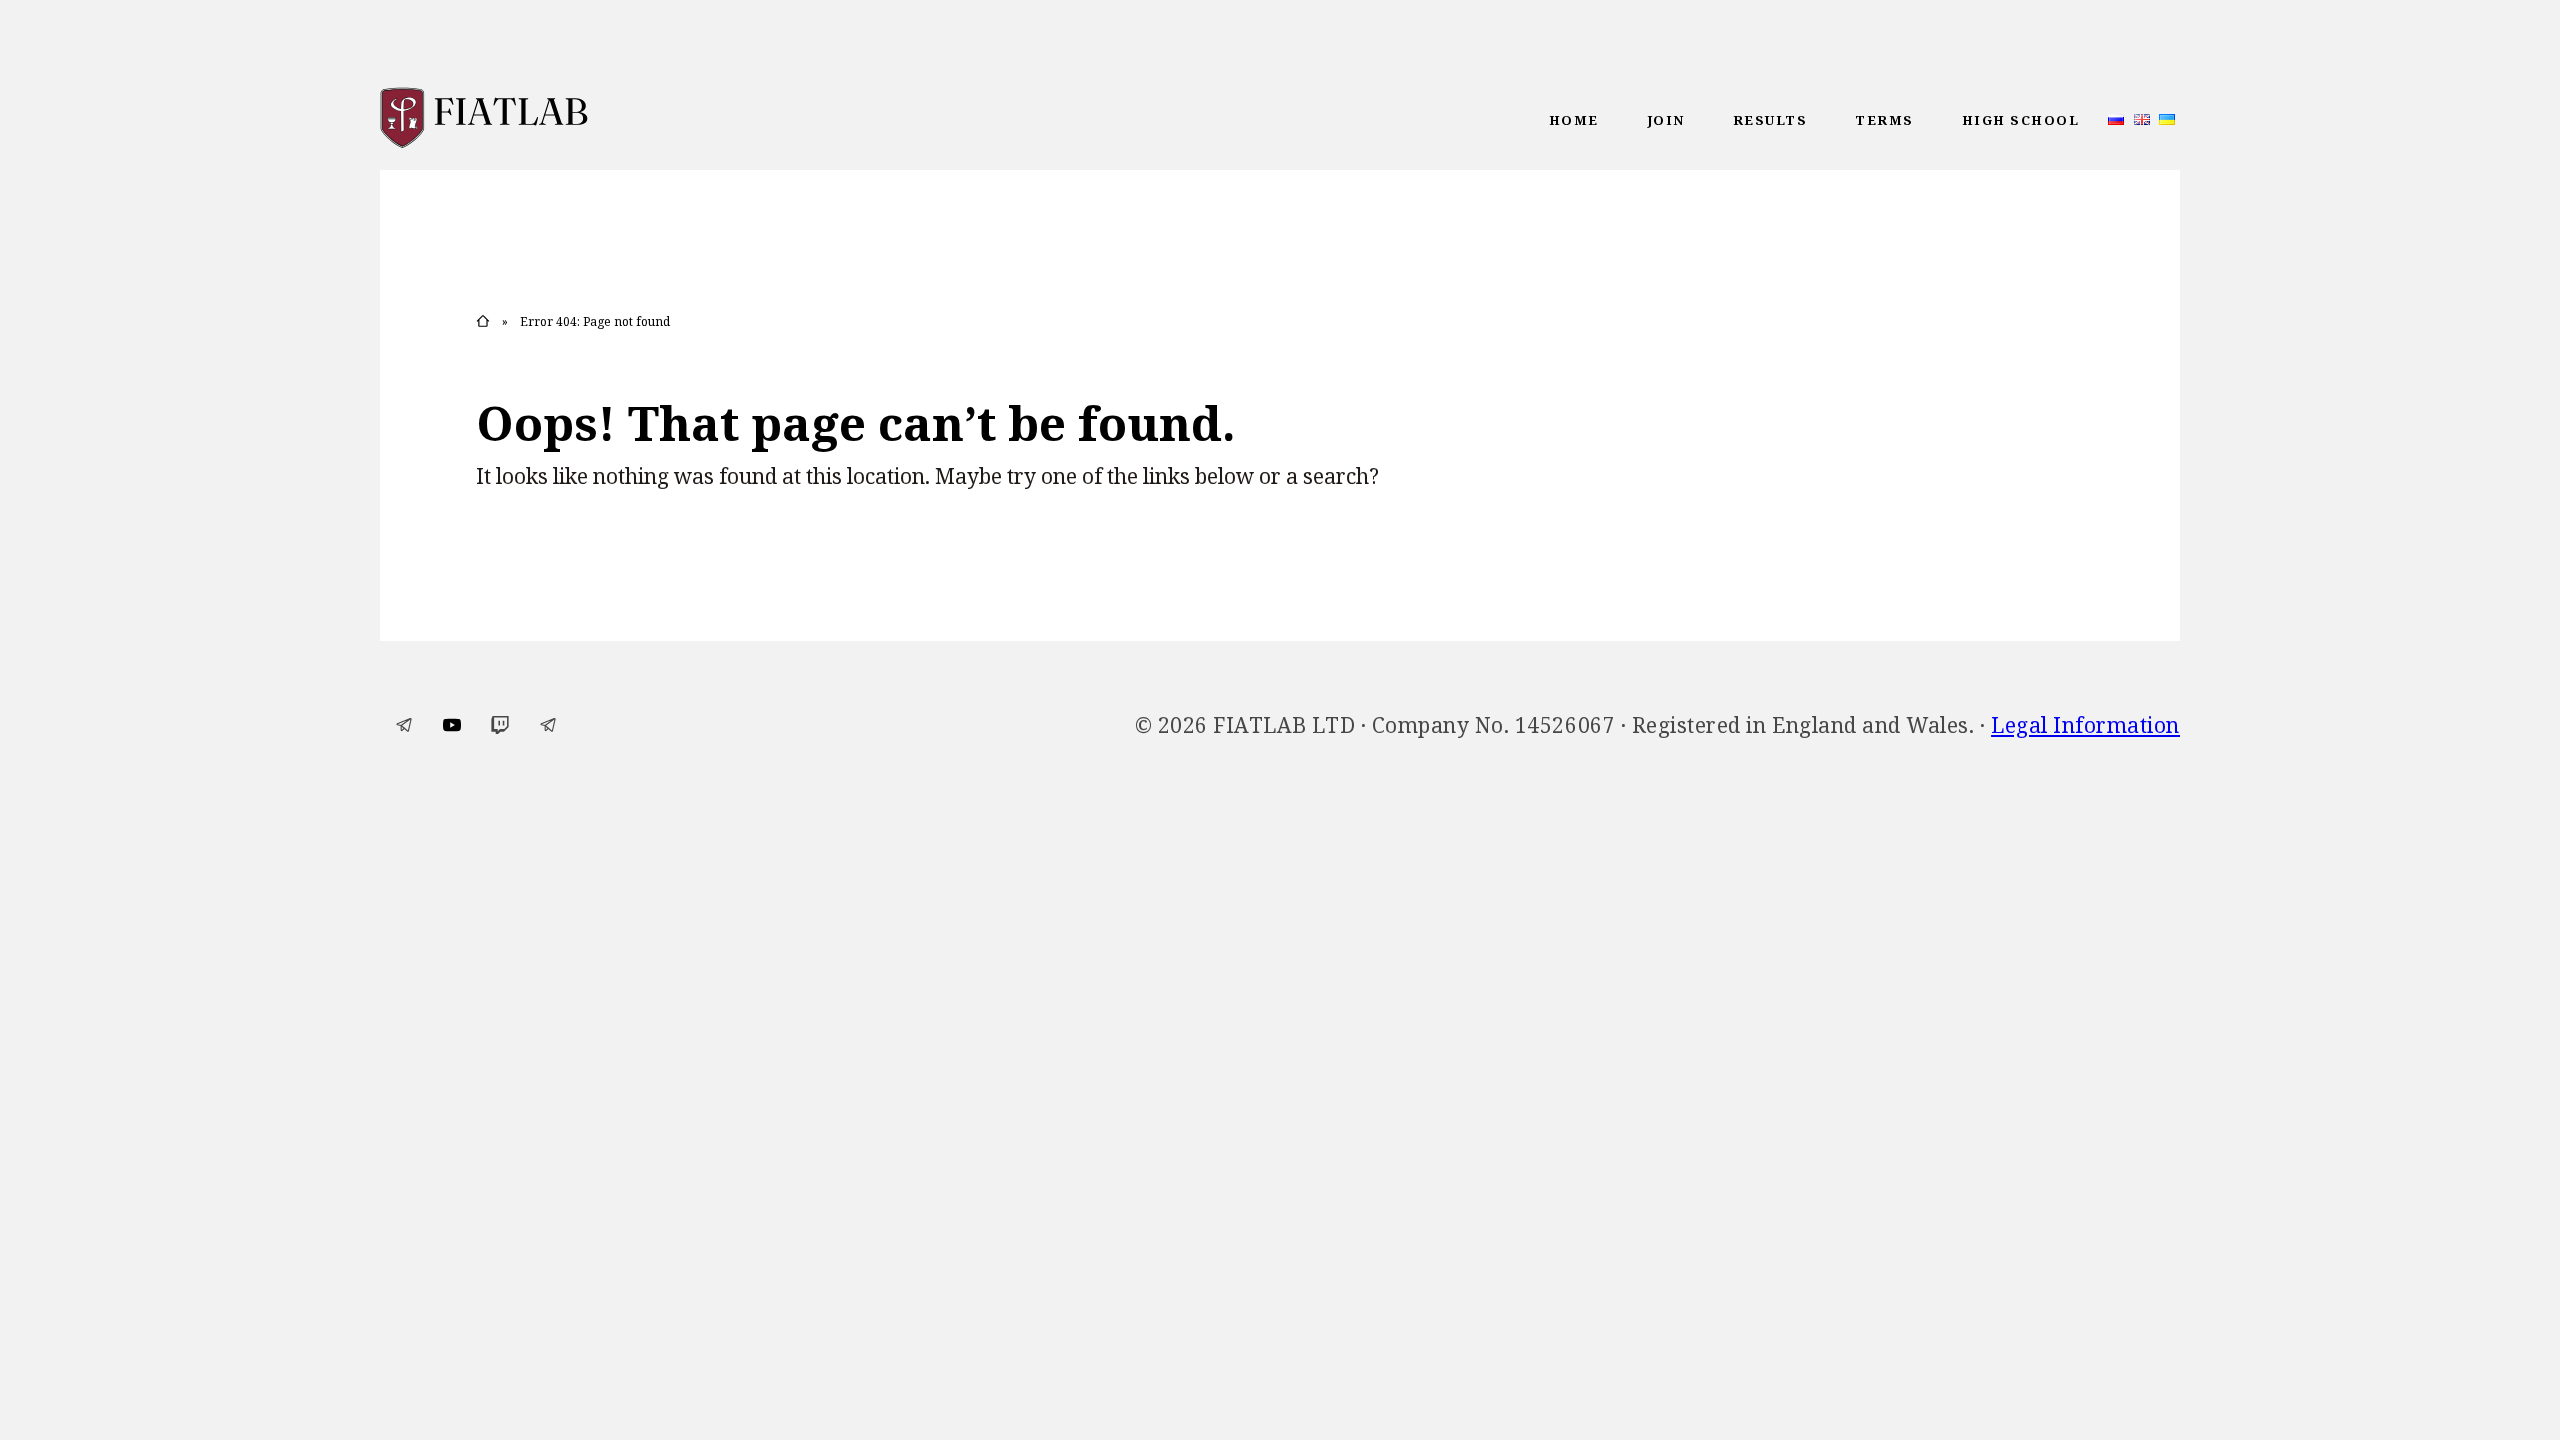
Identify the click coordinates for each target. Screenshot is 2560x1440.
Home (1574, 120)
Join (1666, 120)
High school (2021, 120)
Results (1770, 120)
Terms (1884, 120)
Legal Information (2085, 725)
